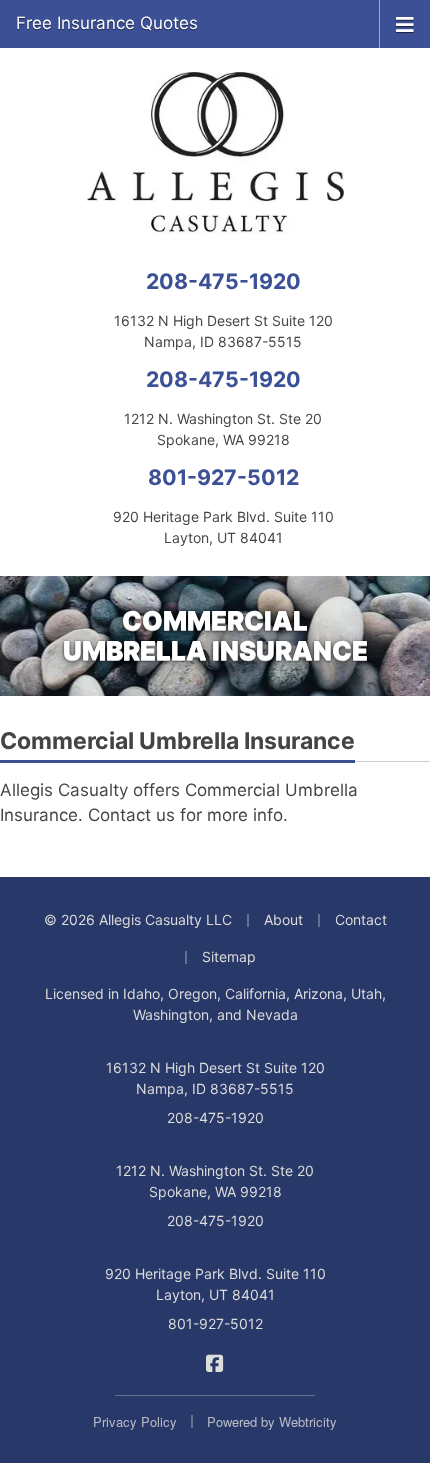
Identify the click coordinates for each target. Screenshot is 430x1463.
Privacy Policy (135, 1421)
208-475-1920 (223, 281)
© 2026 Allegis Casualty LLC (138, 919)
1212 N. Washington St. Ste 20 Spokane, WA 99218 (215, 1181)
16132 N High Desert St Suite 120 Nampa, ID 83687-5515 (215, 1078)
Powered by (272, 1421)
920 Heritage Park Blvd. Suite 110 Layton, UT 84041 (215, 1284)
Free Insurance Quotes (107, 23)
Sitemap (229, 956)
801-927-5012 (223, 477)
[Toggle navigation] (405, 23)
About (283, 919)
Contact (361, 919)
